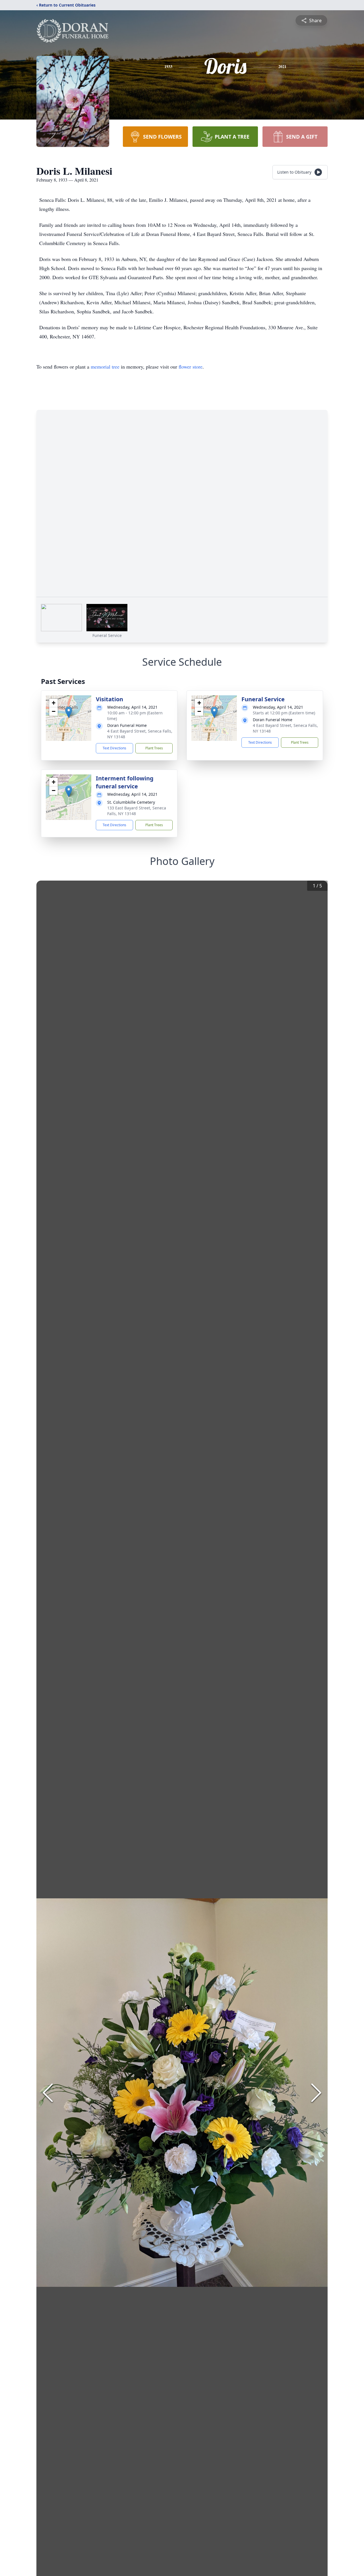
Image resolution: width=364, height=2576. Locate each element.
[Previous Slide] (48, 2093)
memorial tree (105, 367)
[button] (69, 712)
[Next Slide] (316, 2093)
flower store (191, 367)
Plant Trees (154, 748)
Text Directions (114, 748)
